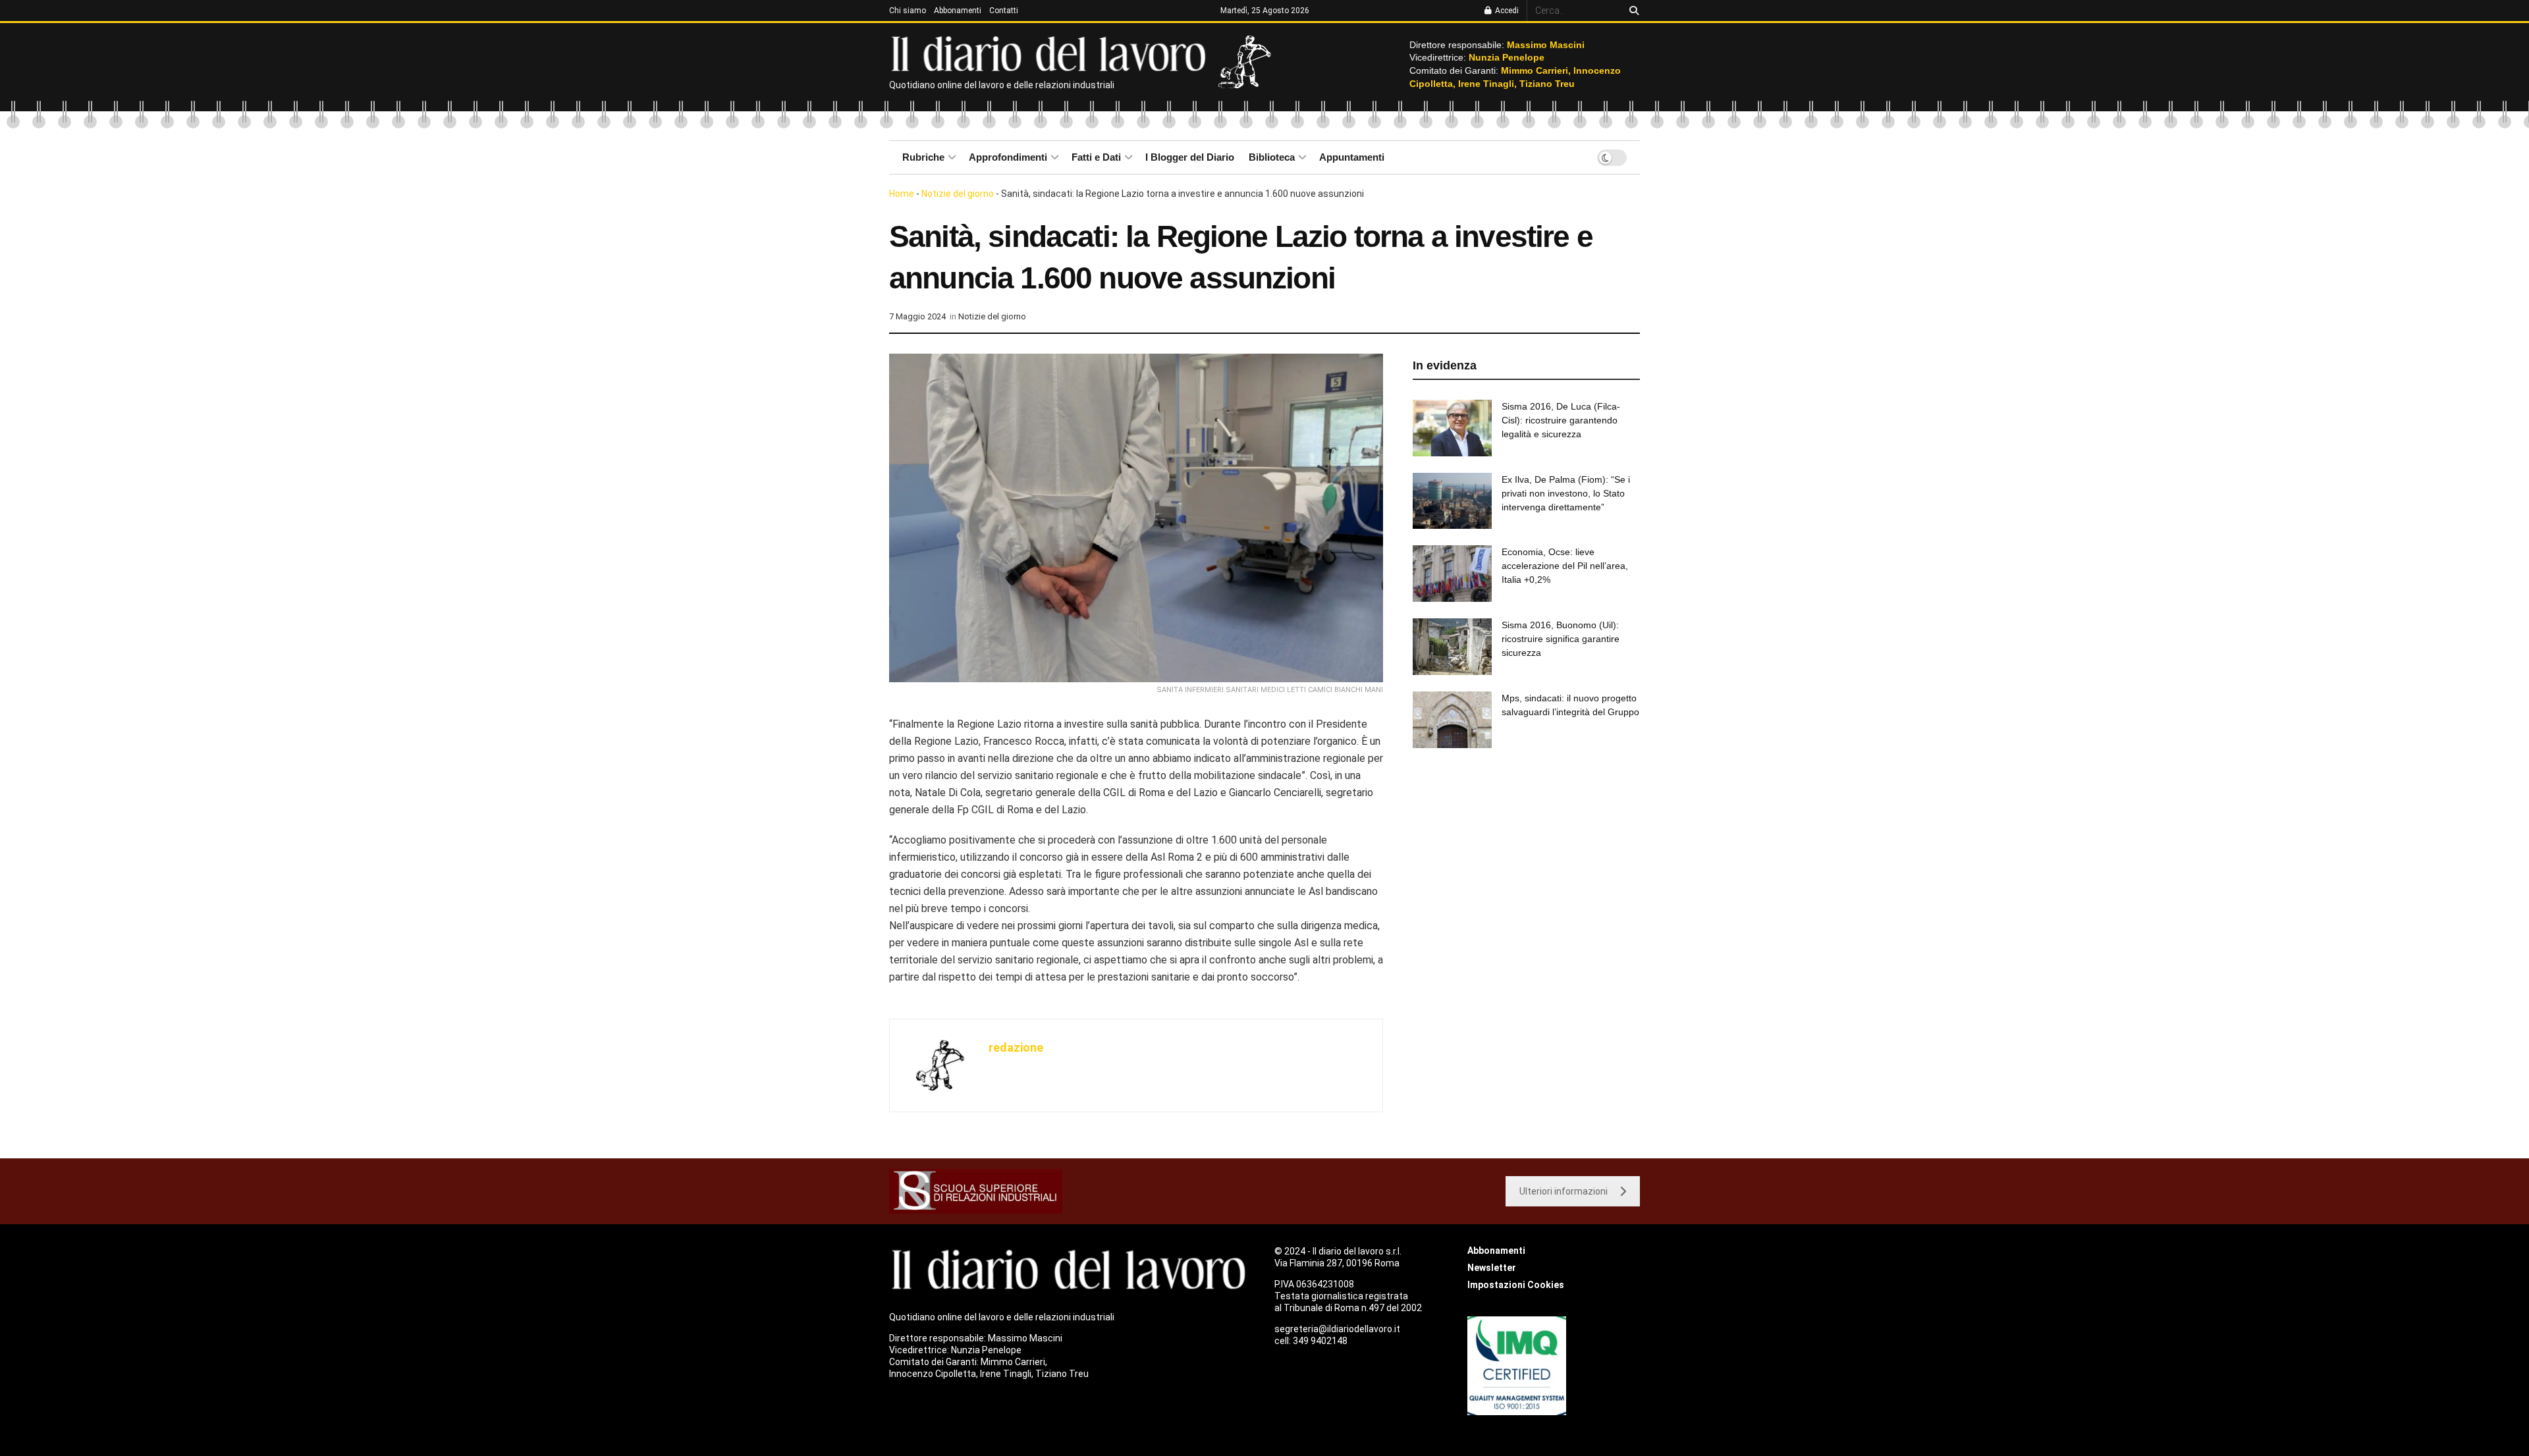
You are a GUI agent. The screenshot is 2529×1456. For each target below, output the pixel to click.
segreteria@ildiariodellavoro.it (1337, 1329)
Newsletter (1492, 1268)
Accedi (1506, 11)
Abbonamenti (958, 11)
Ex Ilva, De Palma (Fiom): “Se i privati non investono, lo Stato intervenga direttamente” (1566, 493)
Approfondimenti (1008, 157)
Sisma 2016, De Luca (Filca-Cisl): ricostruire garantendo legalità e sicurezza (1561, 420)
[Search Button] (1632, 11)
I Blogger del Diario (1190, 157)
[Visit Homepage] (1051, 53)
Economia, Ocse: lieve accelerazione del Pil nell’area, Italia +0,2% (1565, 566)
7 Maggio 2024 (917, 316)
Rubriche (923, 157)
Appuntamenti (1352, 157)
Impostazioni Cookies (1516, 1285)
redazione (1016, 1047)
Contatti (1004, 11)
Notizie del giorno (958, 194)
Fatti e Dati (1096, 157)
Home (902, 194)
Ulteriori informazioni (1564, 1191)
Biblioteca (1272, 157)
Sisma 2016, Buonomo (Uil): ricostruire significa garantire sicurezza (1561, 639)
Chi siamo (908, 11)
